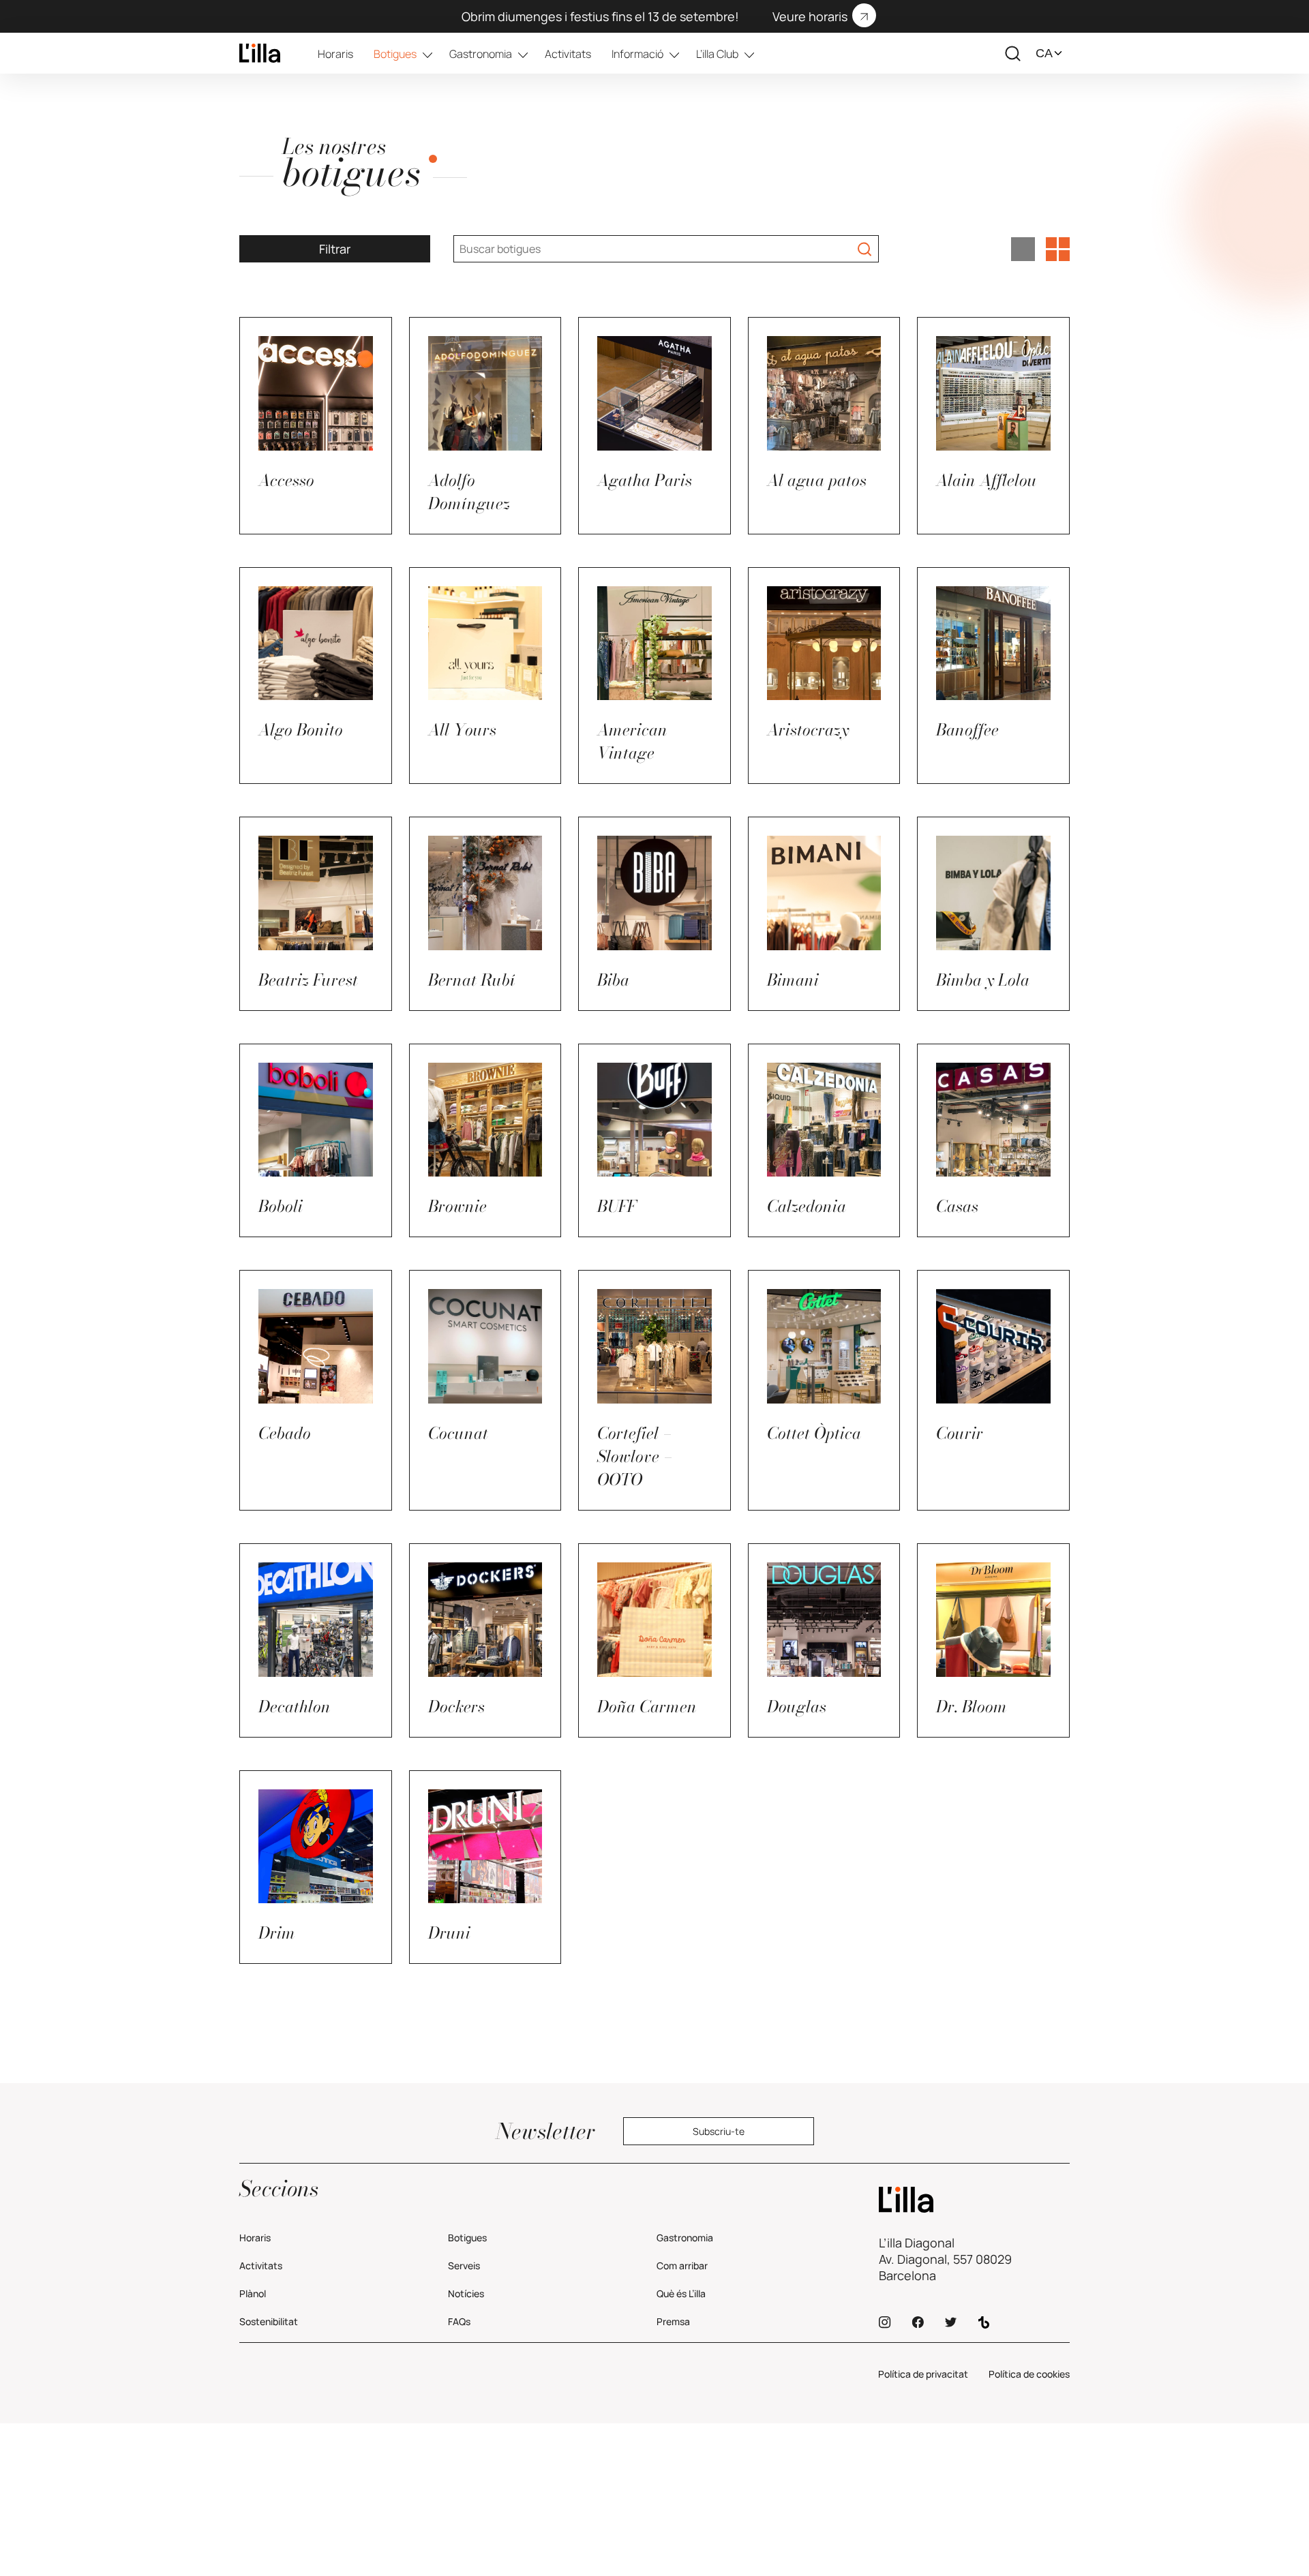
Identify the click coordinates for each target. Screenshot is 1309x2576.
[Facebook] (918, 2322)
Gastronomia (481, 54)
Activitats (568, 54)
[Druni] (974, 2200)
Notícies (466, 2293)
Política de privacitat (923, 2374)
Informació (637, 54)
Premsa (673, 2321)
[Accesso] (260, 53)
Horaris (335, 54)
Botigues (395, 54)
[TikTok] (984, 2322)
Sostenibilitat (269, 2321)
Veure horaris (810, 16)
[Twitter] (951, 2322)
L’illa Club (717, 54)
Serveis (464, 2266)
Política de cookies (1029, 2374)
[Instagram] (885, 2322)
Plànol (253, 2293)
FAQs (459, 2321)
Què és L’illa (681, 2293)
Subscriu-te (719, 2131)
